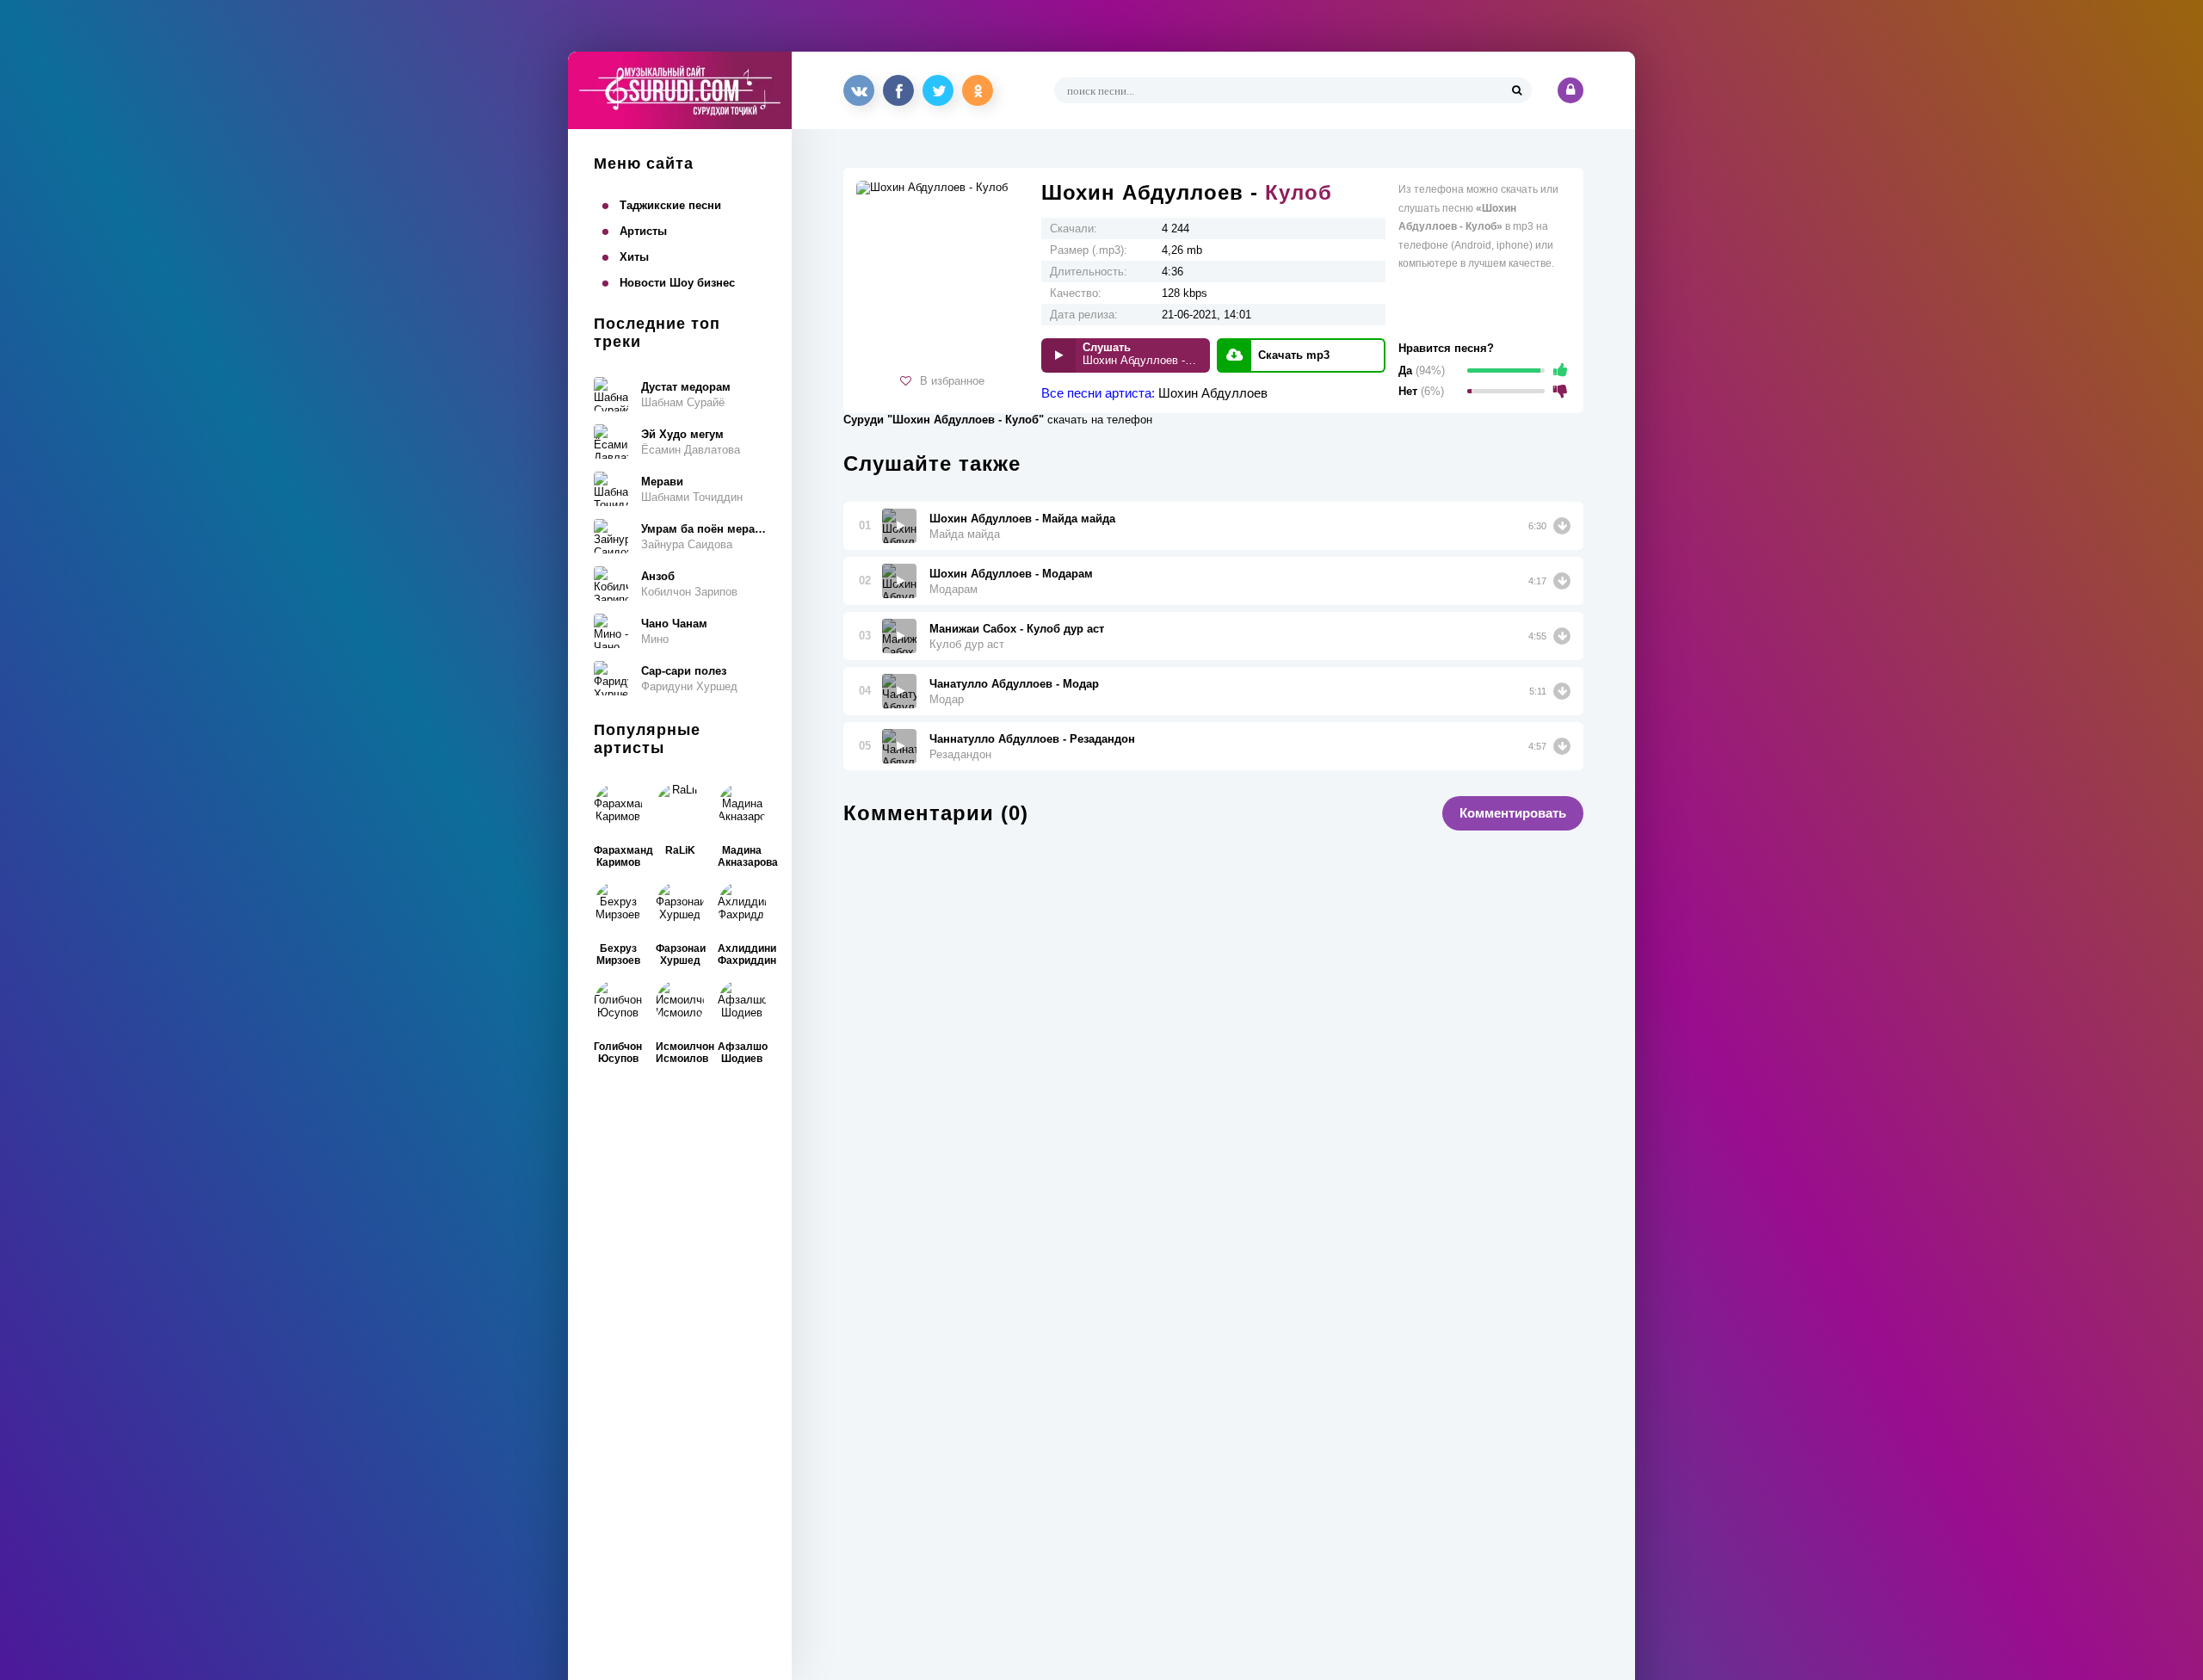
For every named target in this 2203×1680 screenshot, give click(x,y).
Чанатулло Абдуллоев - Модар (1014, 684)
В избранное (952, 381)
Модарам (953, 589)
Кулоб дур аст (967, 644)
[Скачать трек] (1562, 526)
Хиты (634, 257)
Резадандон (960, 754)
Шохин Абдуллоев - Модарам (1011, 574)
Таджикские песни (670, 205)
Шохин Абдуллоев (1213, 393)
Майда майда (965, 534)
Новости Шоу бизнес (677, 283)
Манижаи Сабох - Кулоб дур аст (1017, 629)
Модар (947, 699)
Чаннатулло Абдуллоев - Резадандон (1032, 739)
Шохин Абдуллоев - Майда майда (1022, 519)
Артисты (643, 231)
